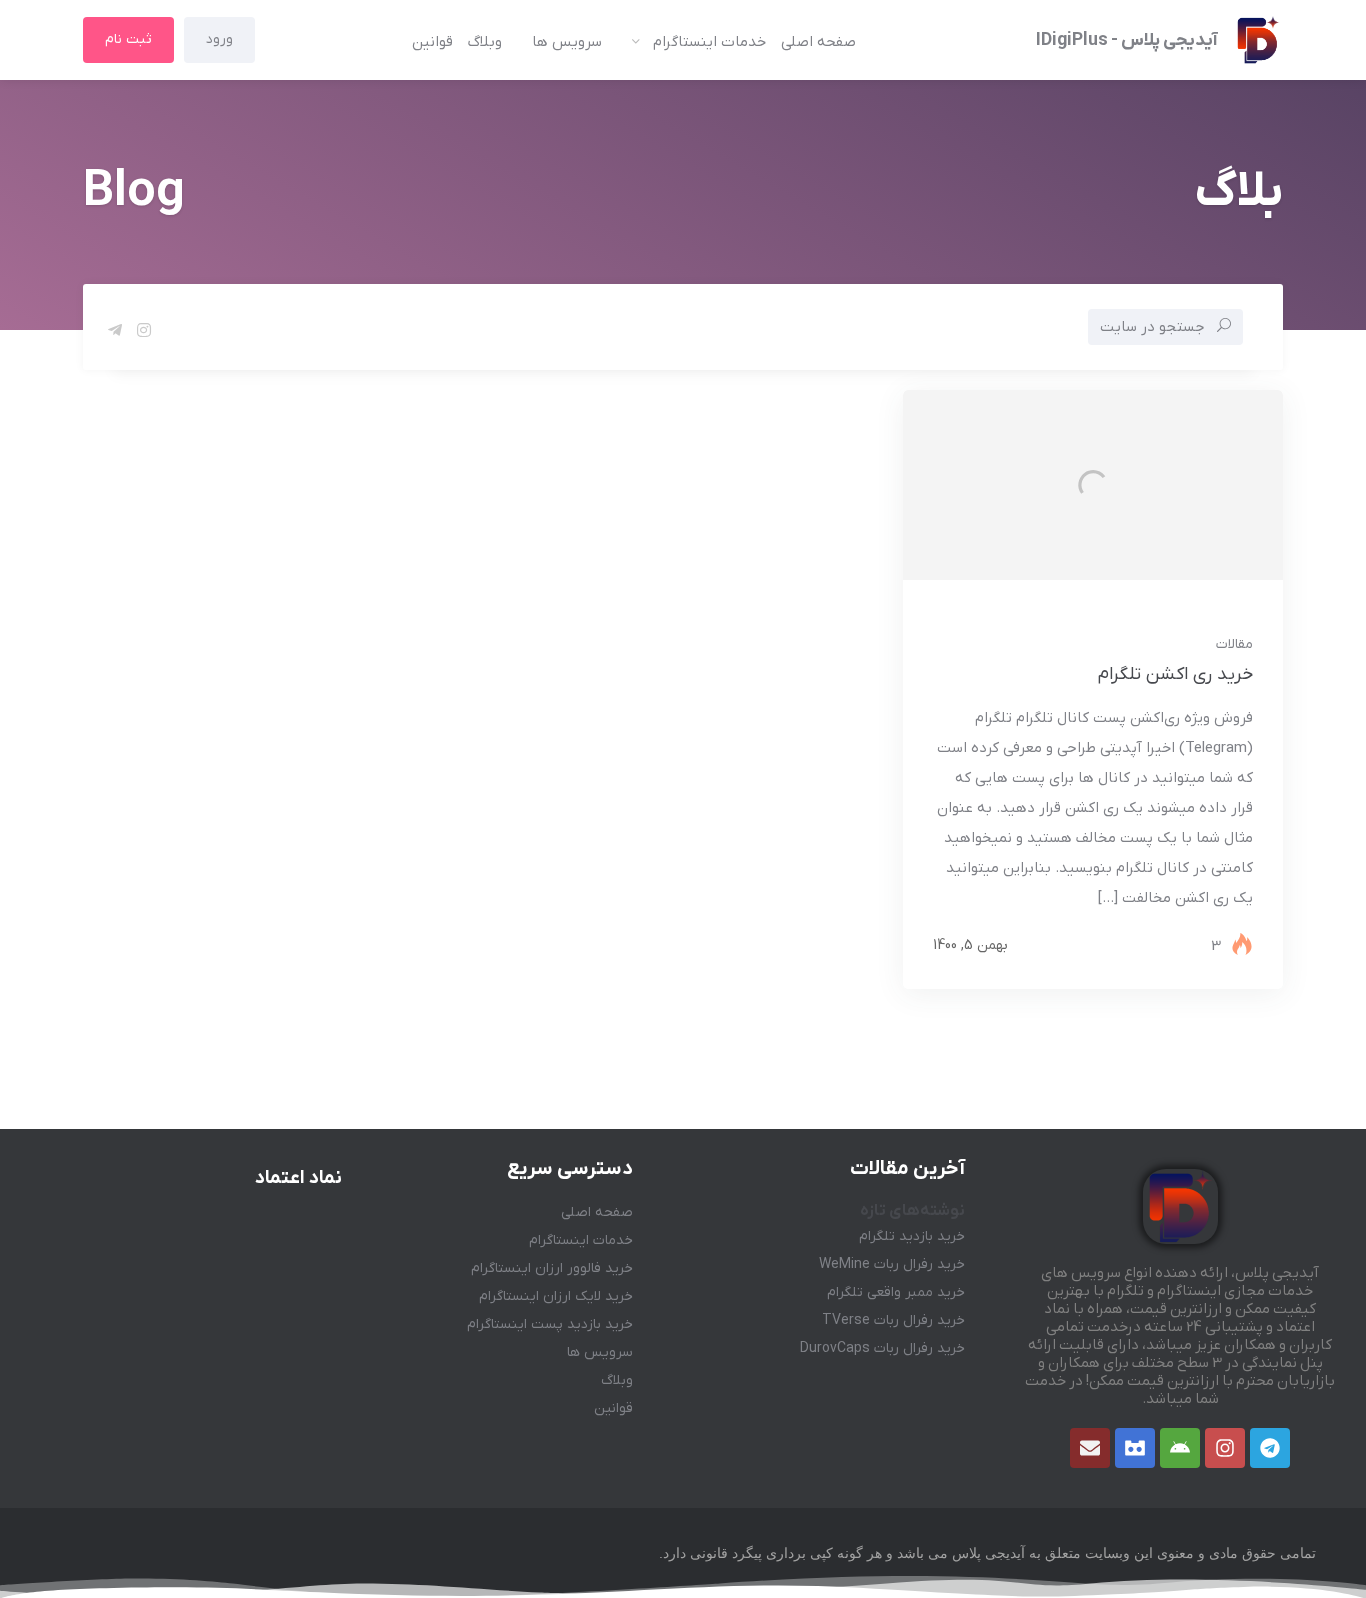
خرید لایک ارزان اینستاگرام (556, 1296)
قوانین (432, 42)
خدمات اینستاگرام (709, 42)
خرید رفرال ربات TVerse (893, 1320)
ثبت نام (128, 39)
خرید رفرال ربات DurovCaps (882, 1348)
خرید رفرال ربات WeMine (892, 1264)
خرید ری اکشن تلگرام (1175, 674)
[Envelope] (1090, 1448)
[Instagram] (1225, 1448)
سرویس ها (567, 42)
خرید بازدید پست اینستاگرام (550, 1324)
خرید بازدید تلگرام (912, 1236)
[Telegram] (1270, 1448)
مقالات (1234, 644)
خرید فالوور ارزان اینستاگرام (552, 1268)
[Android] (1180, 1448)
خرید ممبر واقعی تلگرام (896, 1292)
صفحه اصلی (818, 42)
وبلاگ (485, 42)
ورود (219, 39)
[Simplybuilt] (1135, 1448)
